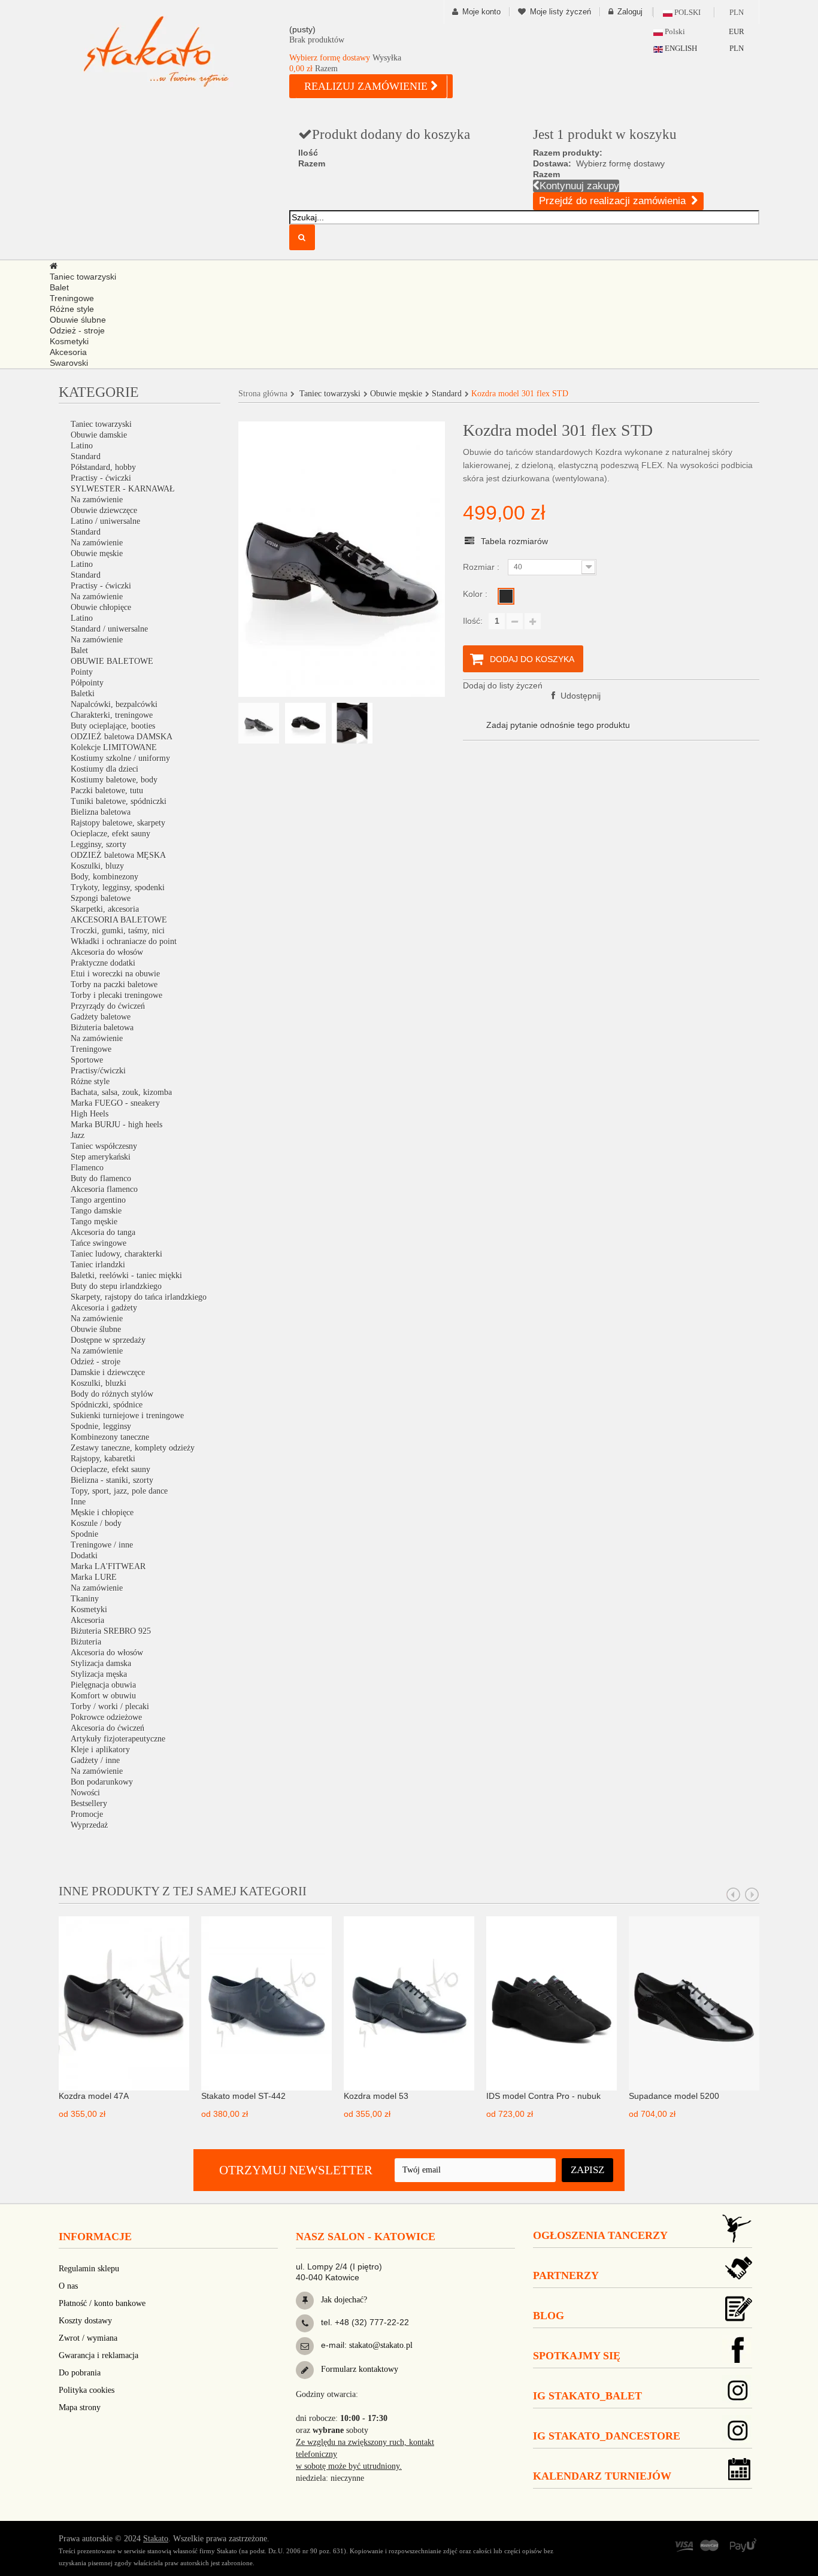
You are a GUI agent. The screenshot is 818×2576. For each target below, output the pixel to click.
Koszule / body (96, 1523)
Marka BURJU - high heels (116, 1125)
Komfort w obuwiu (103, 1696)
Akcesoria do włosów (107, 952)
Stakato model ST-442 (243, 2096)
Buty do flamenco (101, 1178)
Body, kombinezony (104, 877)
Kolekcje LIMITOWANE (114, 747)
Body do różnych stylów (112, 1394)
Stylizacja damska (101, 1663)
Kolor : (476, 594)
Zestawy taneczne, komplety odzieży (133, 1448)
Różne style (90, 1081)
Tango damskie (96, 1211)
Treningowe (91, 1049)
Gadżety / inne (95, 1760)
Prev (734, 1895)
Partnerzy (566, 2275)
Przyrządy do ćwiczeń (108, 1006)
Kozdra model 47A (94, 2096)
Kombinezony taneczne (110, 1437)
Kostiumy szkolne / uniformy (120, 758)
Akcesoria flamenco (104, 1189)
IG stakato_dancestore (607, 2436)
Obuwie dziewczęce (104, 510)
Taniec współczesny (104, 1146)
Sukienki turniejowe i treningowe (127, 1416)
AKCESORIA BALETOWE (119, 920)
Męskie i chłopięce (102, 1512)
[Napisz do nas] (305, 2346)
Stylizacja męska (99, 1674)
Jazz (78, 1135)
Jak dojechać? (343, 2300)
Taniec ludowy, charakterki (116, 1254)
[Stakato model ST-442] (266, 2002)
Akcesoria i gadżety (104, 1308)
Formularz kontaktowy (358, 2369)
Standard (86, 456)
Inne (78, 1502)
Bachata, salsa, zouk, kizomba (121, 1092)
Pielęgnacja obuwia (103, 1685)
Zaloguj (630, 12)
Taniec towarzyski (101, 424)
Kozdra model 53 (376, 2096)
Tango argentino (98, 1200)
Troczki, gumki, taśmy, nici (118, 931)
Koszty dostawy (85, 2321)
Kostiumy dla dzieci (104, 769)
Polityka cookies (87, 2390)
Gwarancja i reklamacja (99, 2355)
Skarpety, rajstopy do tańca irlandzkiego (139, 1297)
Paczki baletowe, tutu (107, 791)
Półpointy (87, 683)
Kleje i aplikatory (100, 1750)
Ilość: (473, 621)
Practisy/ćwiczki (98, 1071)
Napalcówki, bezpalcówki (114, 704)
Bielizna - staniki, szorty (112, 1480)
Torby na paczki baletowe (114, 984)
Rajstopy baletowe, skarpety (118, 823)
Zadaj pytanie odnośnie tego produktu (558, 725)
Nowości (85, 1793)
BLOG (549, 2316)
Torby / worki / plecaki (110, 1706)
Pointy (82, 672)
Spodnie (84, 1534)
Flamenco (87, 1168)
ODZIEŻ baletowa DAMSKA (122, 737)
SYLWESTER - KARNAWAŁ (123, 489)
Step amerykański (101, 1157)
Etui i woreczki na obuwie (115, 974)
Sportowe (87, 1060)
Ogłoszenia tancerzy (600, 2235)
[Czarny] (506, 596)
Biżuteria (86, 1642)
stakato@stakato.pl (381, 2345)
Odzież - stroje (96, 1362)
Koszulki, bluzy (97, 866)
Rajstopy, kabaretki (103, 1459)
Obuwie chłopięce (101, 607)
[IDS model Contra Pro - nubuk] (552, 2002)
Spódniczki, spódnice (107, 1405)
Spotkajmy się (577, 2356)
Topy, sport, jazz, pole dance (119, 1491)
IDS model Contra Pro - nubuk (543, 2096)
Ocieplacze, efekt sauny (110, 834)
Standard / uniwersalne (109, 629)
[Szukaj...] (302, 237)
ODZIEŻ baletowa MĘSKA (118, 855)
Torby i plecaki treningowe (116, 995)
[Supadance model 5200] (694, 2002)
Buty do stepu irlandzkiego (116, 1286)
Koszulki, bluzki (99, 1383)
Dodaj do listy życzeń (503, 685)
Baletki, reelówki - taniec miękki (126, 1275)
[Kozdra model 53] (409, 2002)
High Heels (90, 1114)
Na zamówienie (97, 500)
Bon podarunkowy (102, 1782)
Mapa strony (80, 2407)
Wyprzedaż (89, 1825)
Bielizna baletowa (101, 812)
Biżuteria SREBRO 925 (111, 1631)
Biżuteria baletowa (102, 1028)
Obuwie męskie (97, 553)
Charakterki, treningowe (112, 715)
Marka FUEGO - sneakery (115, 1103)
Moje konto (481, 12)
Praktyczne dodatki (103, 963)
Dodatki (84, 1556)
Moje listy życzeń (561, 12)
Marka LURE (94, 1577)
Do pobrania (80, 2373)
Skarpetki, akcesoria (105, 909)
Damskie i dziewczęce (108, 1372)
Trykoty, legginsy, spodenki (118, 888)
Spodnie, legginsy (101, 1426)
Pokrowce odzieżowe (106, 1717)
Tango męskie (94, 1222)
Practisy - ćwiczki (101, 478)
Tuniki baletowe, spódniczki (119, 801)
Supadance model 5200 (674, 2096)
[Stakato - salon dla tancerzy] (175, 51)
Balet (79, 650)
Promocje (87, 1814)
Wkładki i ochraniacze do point (124, 941)
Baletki (83, 694)
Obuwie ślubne (96, 1329)
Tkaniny (85, 1599)
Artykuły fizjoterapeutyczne (118, 1739)
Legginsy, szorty (99, 844)
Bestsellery (89, 1803)
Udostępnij (579, 696)
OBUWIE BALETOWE (112, 661)
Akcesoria (87, 1620)
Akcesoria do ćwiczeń (107, 1728)
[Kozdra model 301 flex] (259, 723)
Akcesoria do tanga (103, 1232)
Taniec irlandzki (98, 1265)
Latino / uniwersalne (105, 521)
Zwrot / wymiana (88, 2338)
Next (752, 1895)
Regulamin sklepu (89, 2269)
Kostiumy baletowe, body (114, 780)
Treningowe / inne (102, 1545)
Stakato (156, 2539)
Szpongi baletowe (101, 898)
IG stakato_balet (587, 2396)
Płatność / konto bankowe (102, 2303)
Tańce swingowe (99, 1243)
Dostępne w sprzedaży (108, 1340)
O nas (68, 2286)
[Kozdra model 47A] (124, 2002)
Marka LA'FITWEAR (108, 1566)
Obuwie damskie (99, 435)
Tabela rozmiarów (514, 541)
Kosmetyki (89, 1609)
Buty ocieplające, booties (113, 726)
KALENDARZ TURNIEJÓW (602, 2476)
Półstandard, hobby (103, 467)
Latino (82, 446)
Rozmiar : (482, 567)
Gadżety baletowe (101, 1017)
